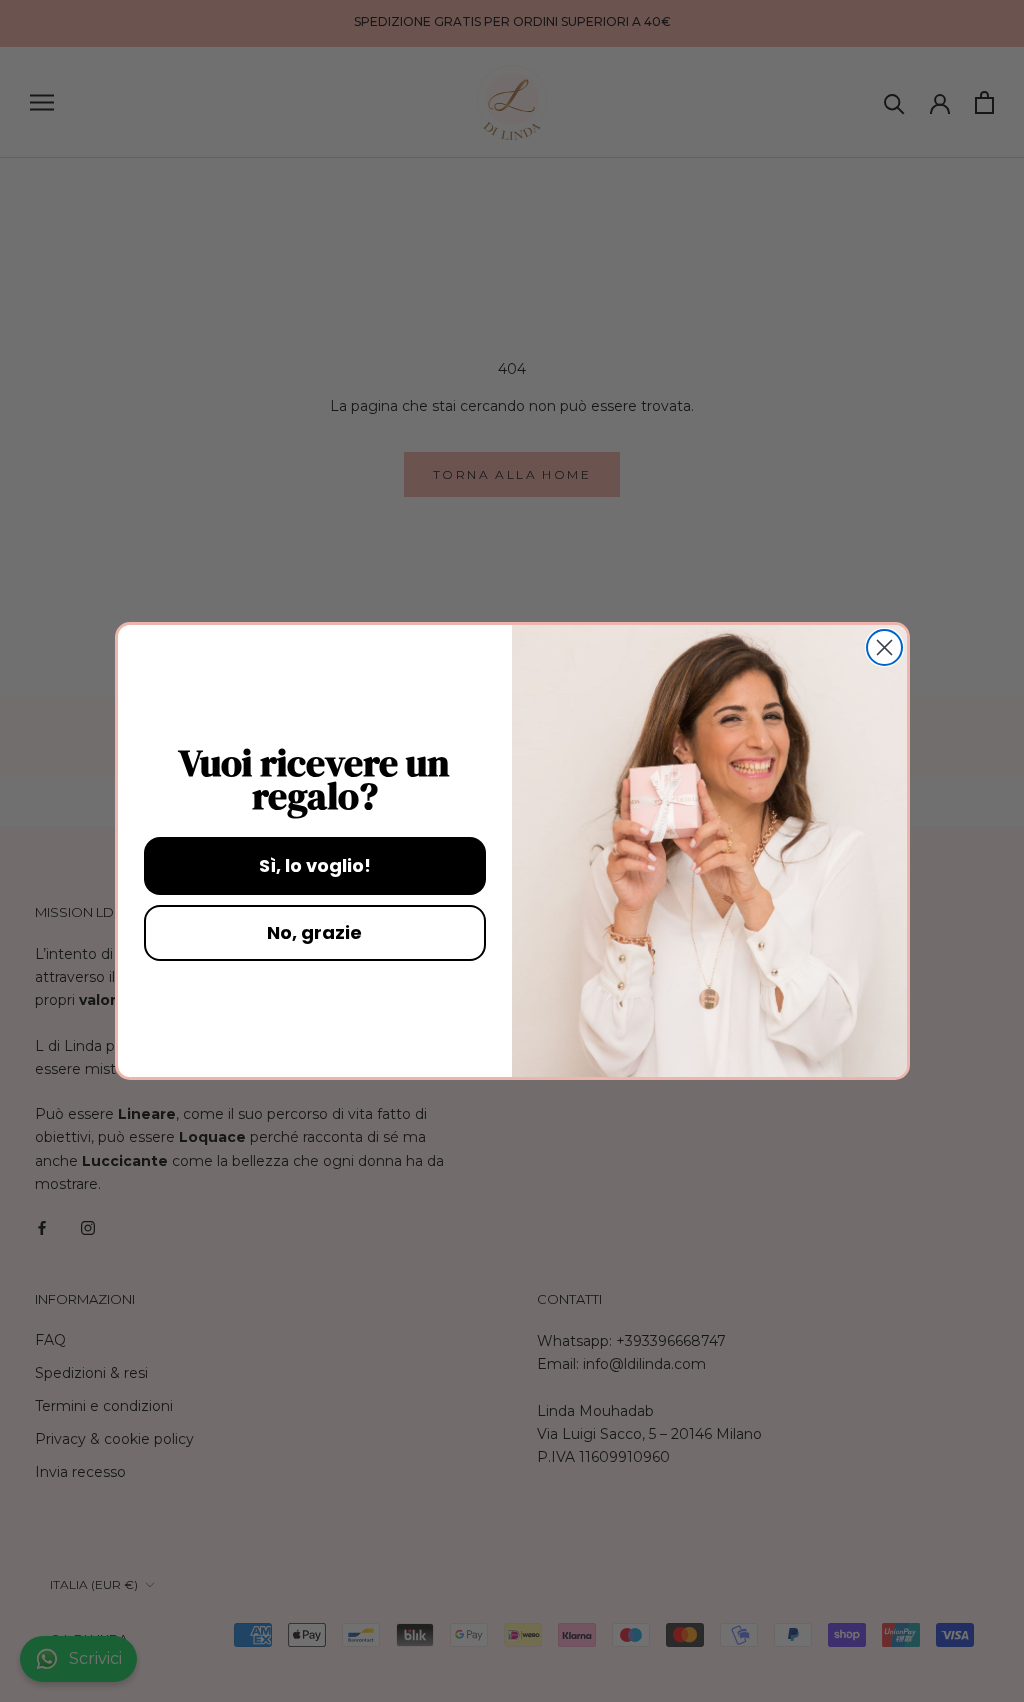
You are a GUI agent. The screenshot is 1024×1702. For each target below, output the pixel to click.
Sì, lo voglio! (315, 865)
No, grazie (314, 932)
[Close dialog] (884, 647)
